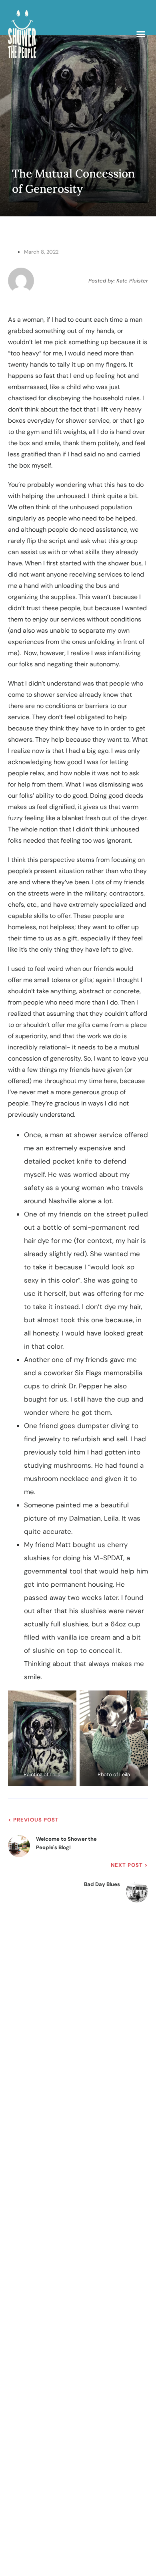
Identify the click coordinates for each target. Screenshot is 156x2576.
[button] (141, 34)
